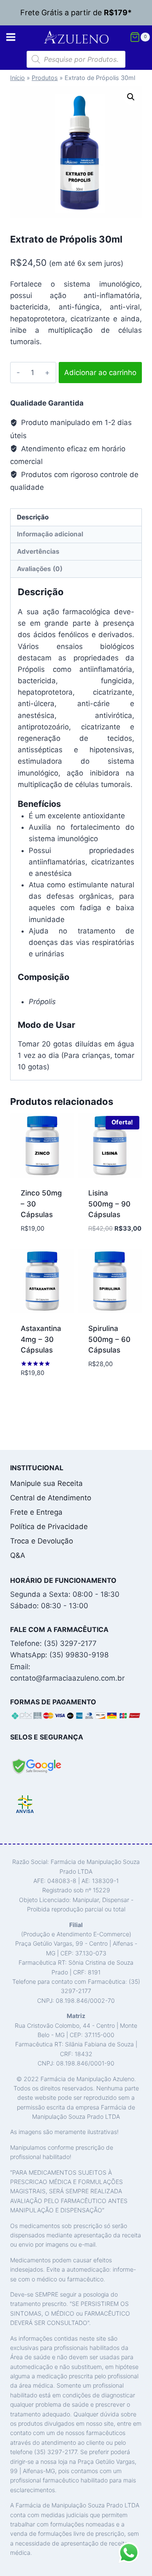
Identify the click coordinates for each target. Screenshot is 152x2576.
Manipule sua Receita (46, 1483)
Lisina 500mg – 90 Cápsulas (109, 1204)
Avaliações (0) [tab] (40, 569)
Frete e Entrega (36, 1512)
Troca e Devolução (42, 1541)
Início (18, 78)
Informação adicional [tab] (50, 534)
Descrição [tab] (33, 517)
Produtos (45, 78)
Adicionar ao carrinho (100, 373)
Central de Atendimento (51, 1498)
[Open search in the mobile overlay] (76, 59)
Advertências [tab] (38, 551)
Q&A (18, 1555)
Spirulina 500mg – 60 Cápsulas (109, 1339)
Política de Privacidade (49, 1527)
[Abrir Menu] (11, 37)
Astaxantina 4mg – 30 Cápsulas (41, 1339)
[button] (131, 97)
